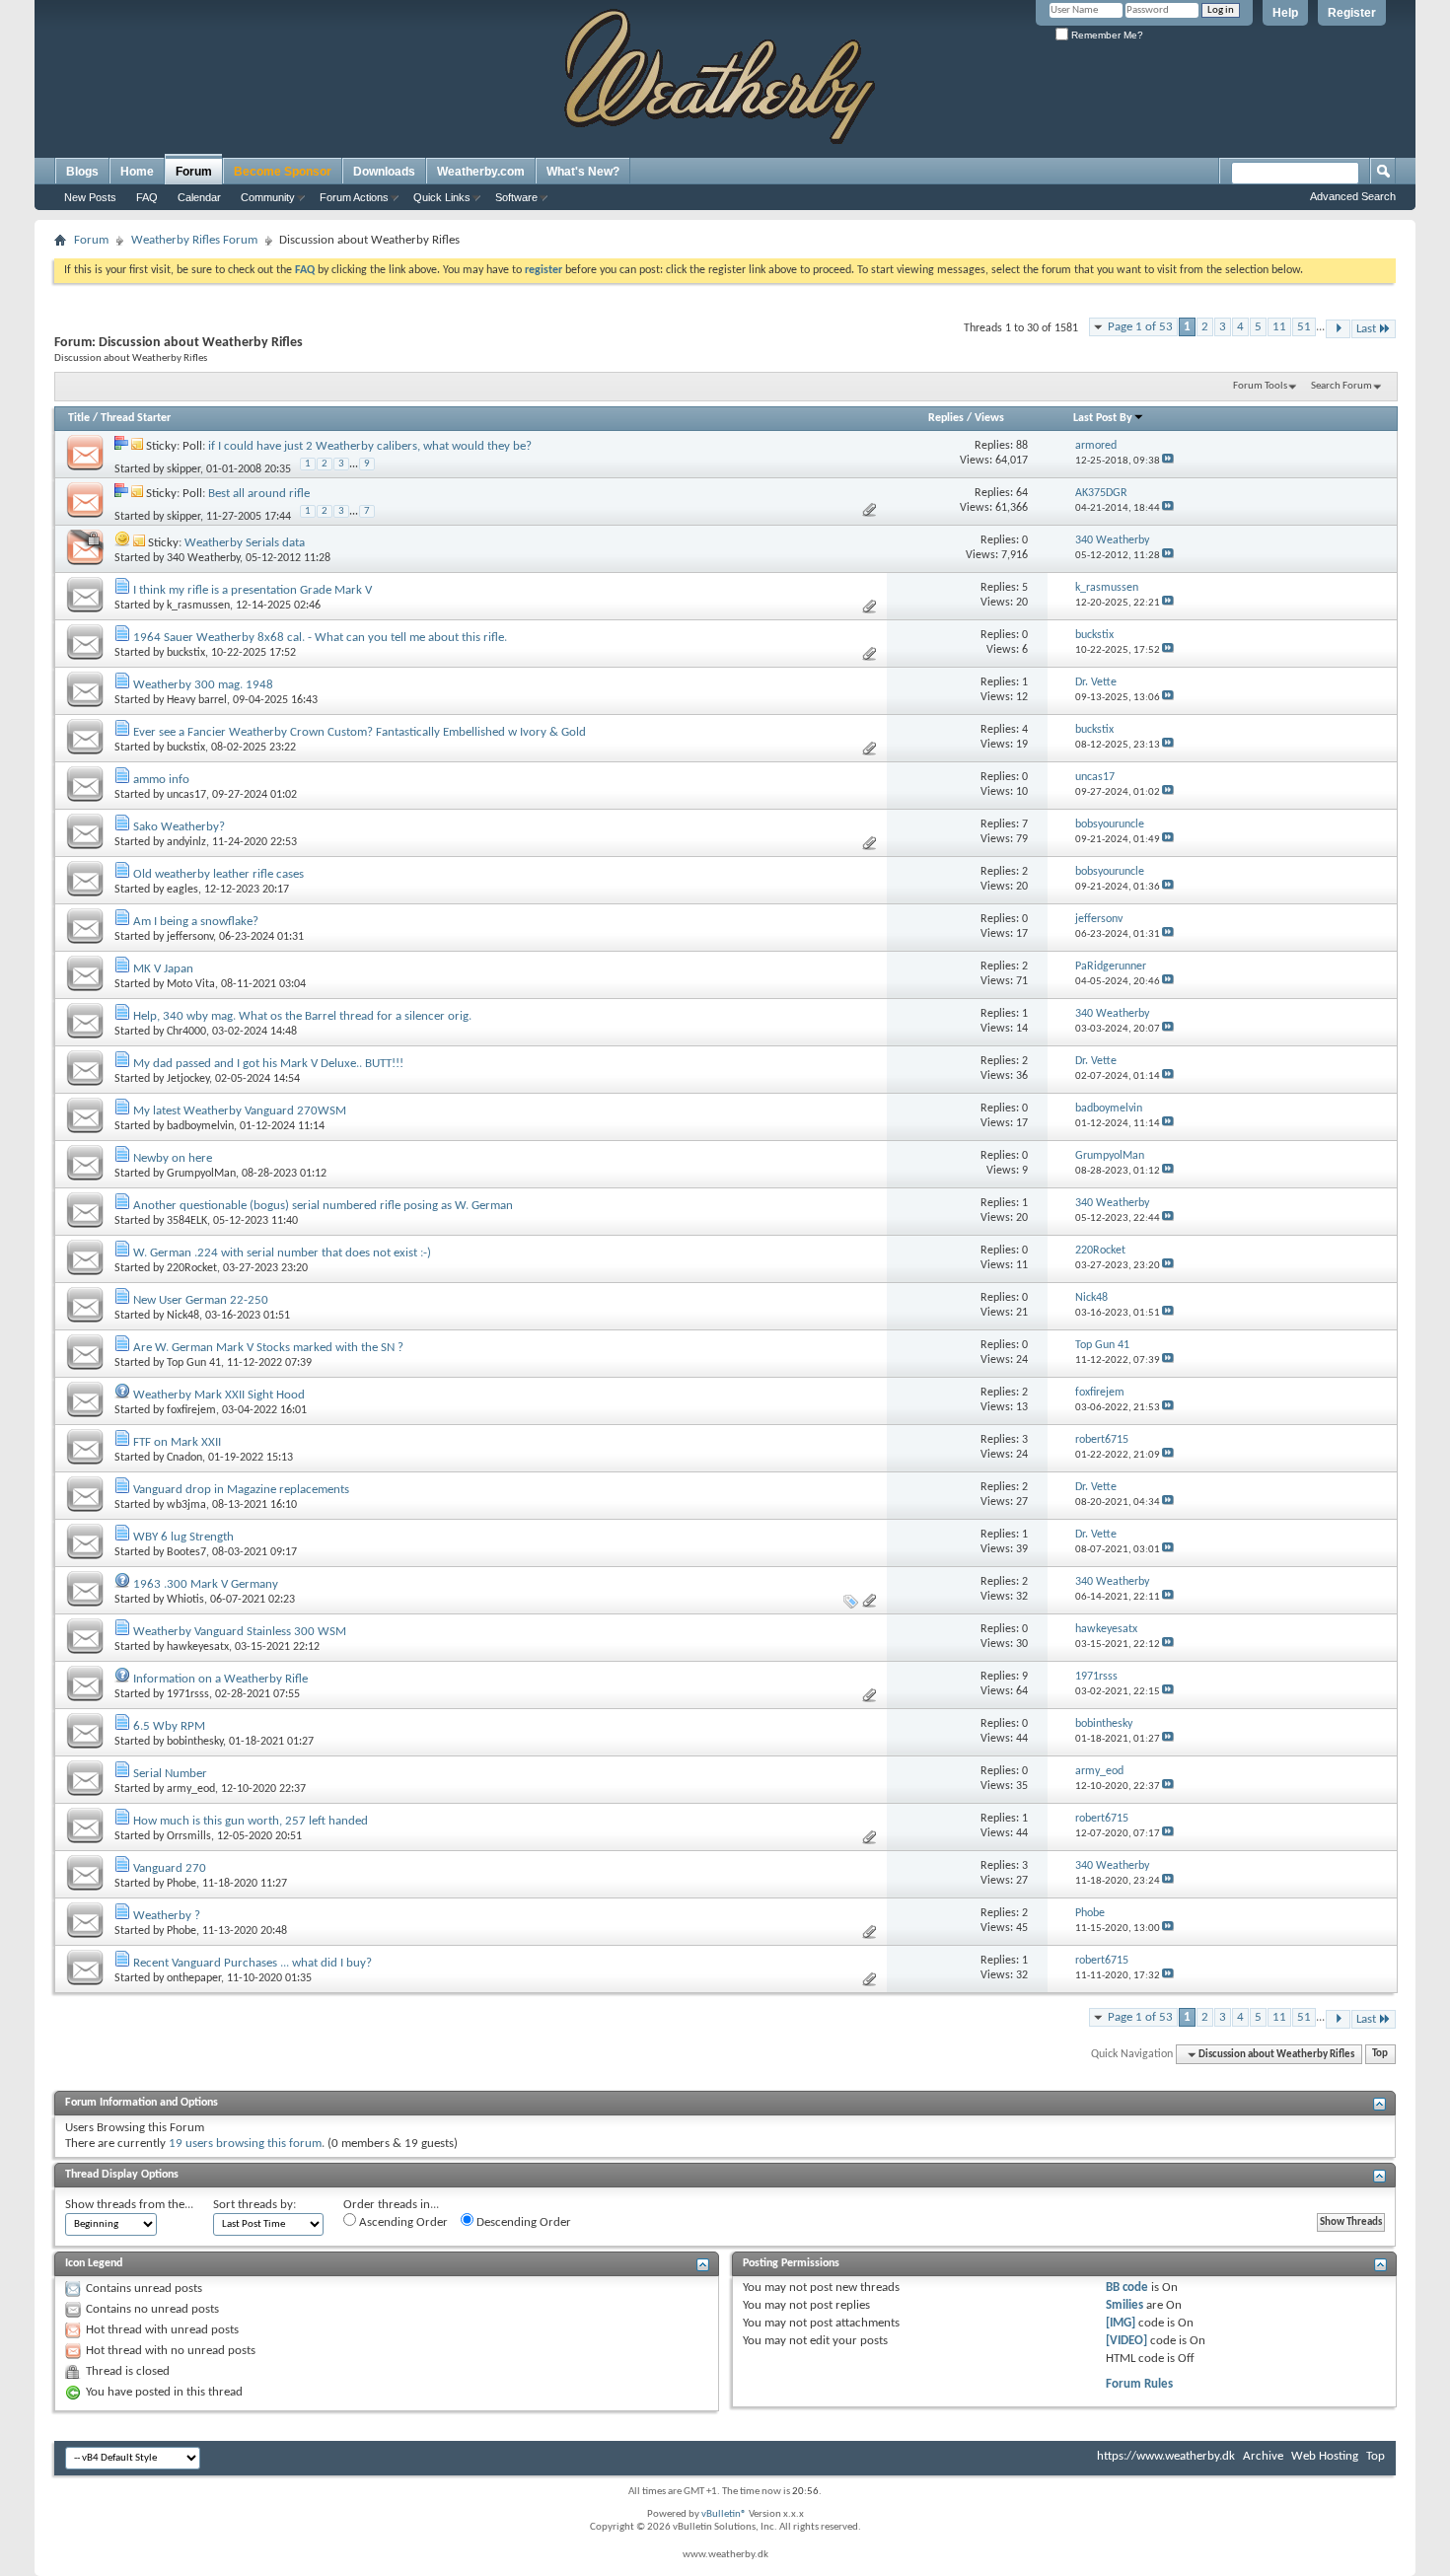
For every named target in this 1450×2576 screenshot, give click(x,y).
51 (1304, 327)
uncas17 (186, 795)
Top (1380, 2055)
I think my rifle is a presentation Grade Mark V (253, 590)
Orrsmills (189, 1836)
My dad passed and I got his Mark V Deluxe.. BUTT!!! (268, 1064)
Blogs (82, 172)
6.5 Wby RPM (169, 1726)
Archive (1263, 2456)
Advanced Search (1353, 196)
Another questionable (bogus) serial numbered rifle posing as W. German (323, 1206)
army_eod (191, 1789)
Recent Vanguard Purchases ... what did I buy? (253, 1963)
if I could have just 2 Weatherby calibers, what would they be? (370, 446)
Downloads (384, 172)
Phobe (181, 1884)
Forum (194, 172)
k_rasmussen (198, 606)
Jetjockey (188, 1079)
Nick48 (183, 1316)
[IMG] (1121, 2323)
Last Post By (1103, 418)
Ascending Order (402, 2222)
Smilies (1124, 2305)
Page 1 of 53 (1140, 327)
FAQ (147, 197)
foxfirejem (191, 1410)
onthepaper (194, 1978)
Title (79, 418)
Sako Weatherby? (179, 827)
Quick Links (442, 197)
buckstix (186, 653)
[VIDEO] (1126, 2341)
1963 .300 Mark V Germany (206, 1584)
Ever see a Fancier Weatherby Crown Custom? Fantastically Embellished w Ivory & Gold (360, 732)
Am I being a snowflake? (196, 922)
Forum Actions (354, 197)
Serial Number (170, 1774)
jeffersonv (190, 937)
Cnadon (184, 1458)
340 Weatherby (203, 558)
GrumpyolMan (201, 1174)
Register (1352, 13)
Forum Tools (1260, 386)
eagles (182, 890)
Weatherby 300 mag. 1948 (203, 685)
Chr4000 (186, 1032)
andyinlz (186, 842)
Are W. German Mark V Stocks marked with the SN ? (268, 1348)
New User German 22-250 (201, 1300)
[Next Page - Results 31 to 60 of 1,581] (1338, 329)
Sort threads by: (254, 2205)
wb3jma (186, 1505)
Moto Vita (191, 984)
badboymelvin (200, 1126)
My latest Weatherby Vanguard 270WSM (240, 1111)
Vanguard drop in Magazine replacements (241, 1490)
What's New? (583, 172)
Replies (946, 418)
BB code (1127, 2288)
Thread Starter (136, 418)
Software (516, 197)
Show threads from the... (129, 2205)
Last (1366, 329)
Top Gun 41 (194, 1363)
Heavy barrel (197, 700)
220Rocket (192, 1268)
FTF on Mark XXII (177, 1442)
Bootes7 (186, 1552)
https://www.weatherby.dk (1166, 2456)
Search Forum (1341, 386)
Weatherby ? (167, 1916)
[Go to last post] (1168, 461)
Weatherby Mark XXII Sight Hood (219, 1395)
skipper (183, 468)
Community (268, 197)
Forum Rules (1139, 2384)
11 (1279, 327)
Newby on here (173, 1158)
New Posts (90, 197)
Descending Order (522, 2222)
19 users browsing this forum (245, 2144)
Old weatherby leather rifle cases (218, 874)
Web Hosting (1325, 2456)
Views (989, 418)
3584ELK (187, 1221)
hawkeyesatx (198, 1647)
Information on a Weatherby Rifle (220, 1679)
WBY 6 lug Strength (183, 1537)
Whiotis (185, 1600)
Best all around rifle (259, 494)
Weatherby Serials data (245, 543)
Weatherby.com (481, 172)
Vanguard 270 (170, 1868)
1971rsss (188, 1694)
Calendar (199, 197)
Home (137, 172)
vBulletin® (724, 2514)
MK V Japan (163, 969)
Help (1285, 13)
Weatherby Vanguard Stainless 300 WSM (240, 1632)
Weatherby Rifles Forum (194, 240)
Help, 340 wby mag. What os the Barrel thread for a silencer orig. (302, 1016)
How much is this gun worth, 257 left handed (251, 1821)
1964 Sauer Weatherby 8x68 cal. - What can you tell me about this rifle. (320, 638)
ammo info (161, 780)
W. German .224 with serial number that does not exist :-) (282, 1253)
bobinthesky (195, 1742)
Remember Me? (1106, 35)
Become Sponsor (283, 172)
